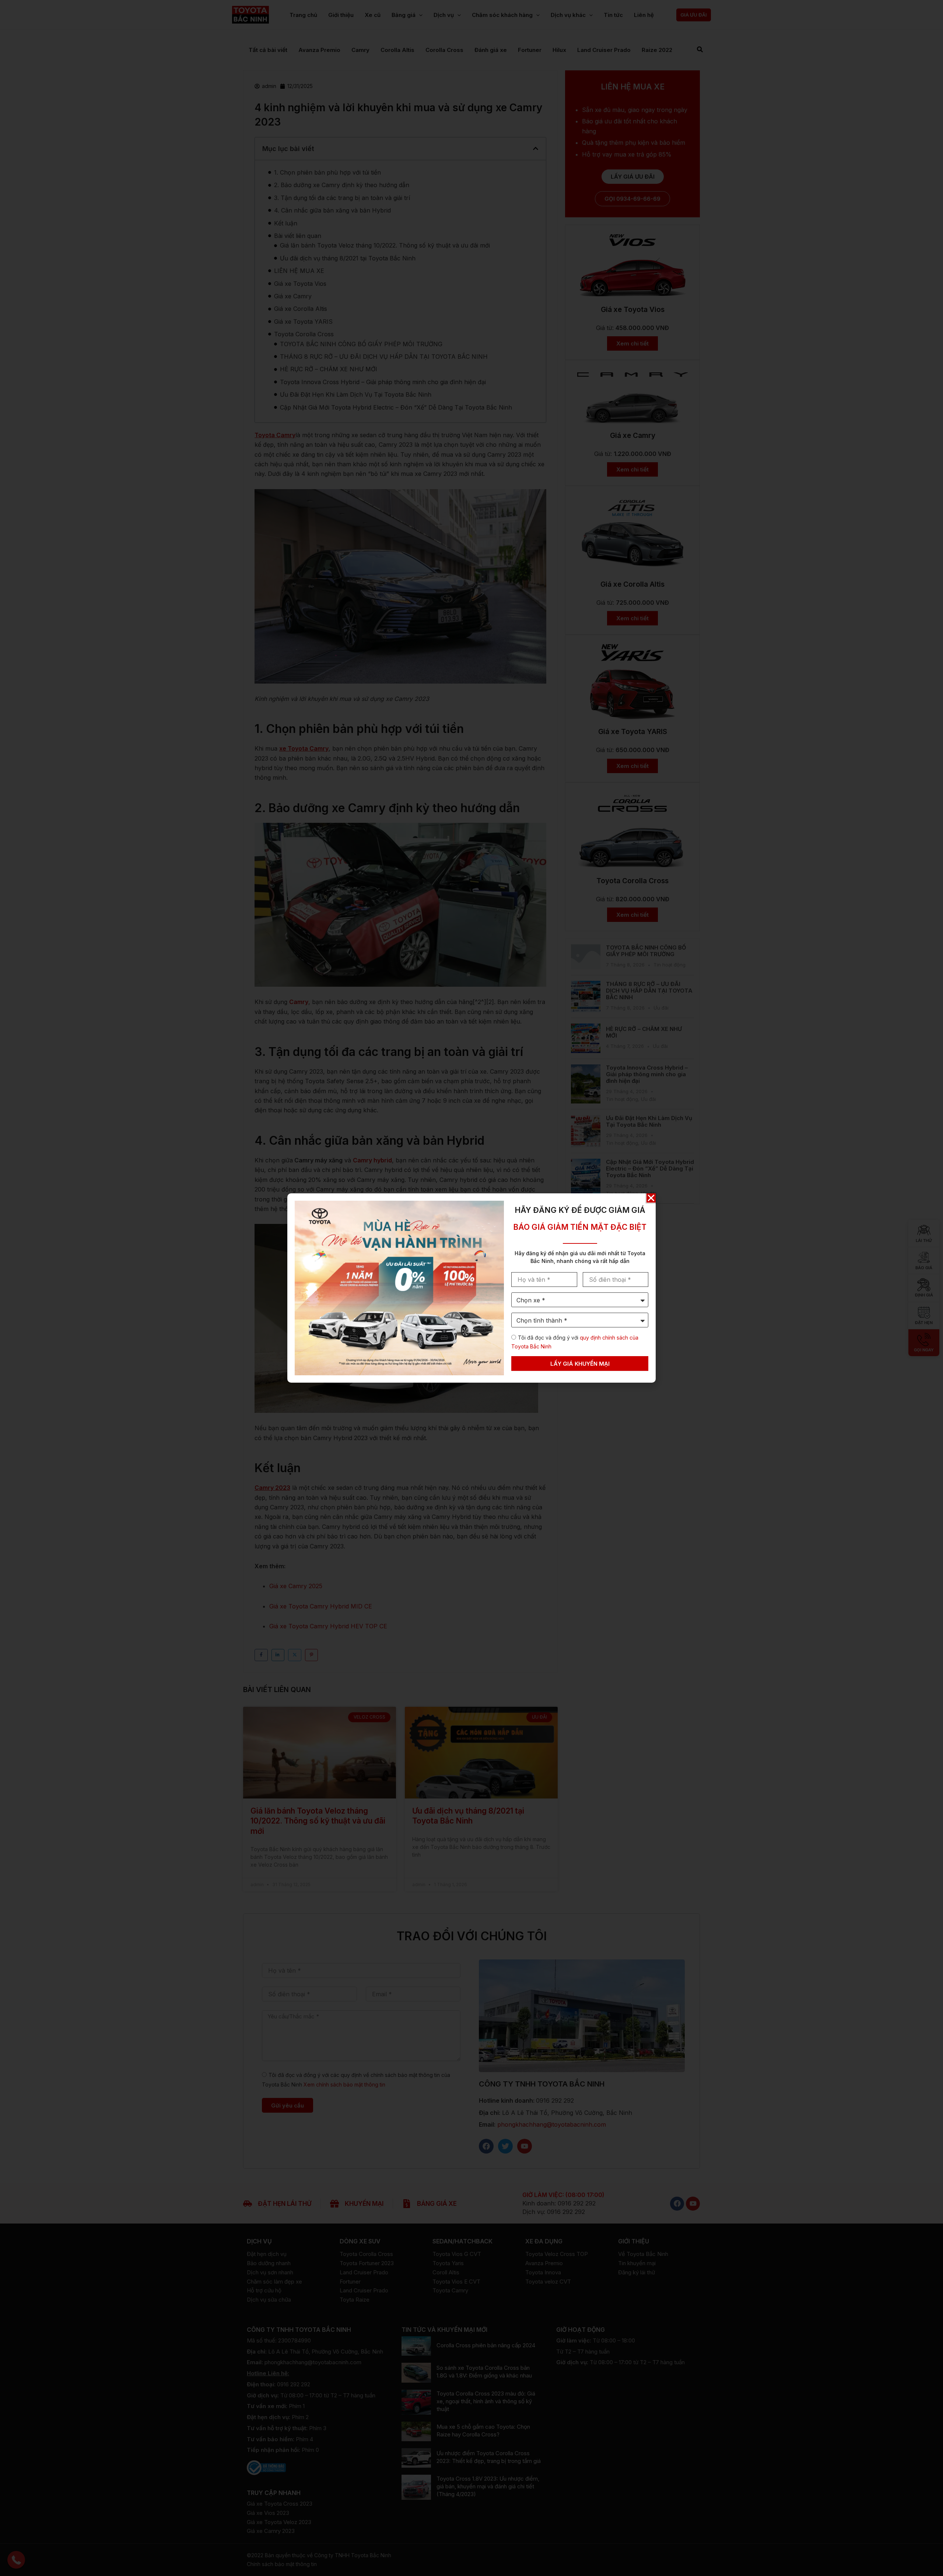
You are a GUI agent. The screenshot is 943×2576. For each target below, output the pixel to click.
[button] (651, 1198)
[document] (471, 1288)
